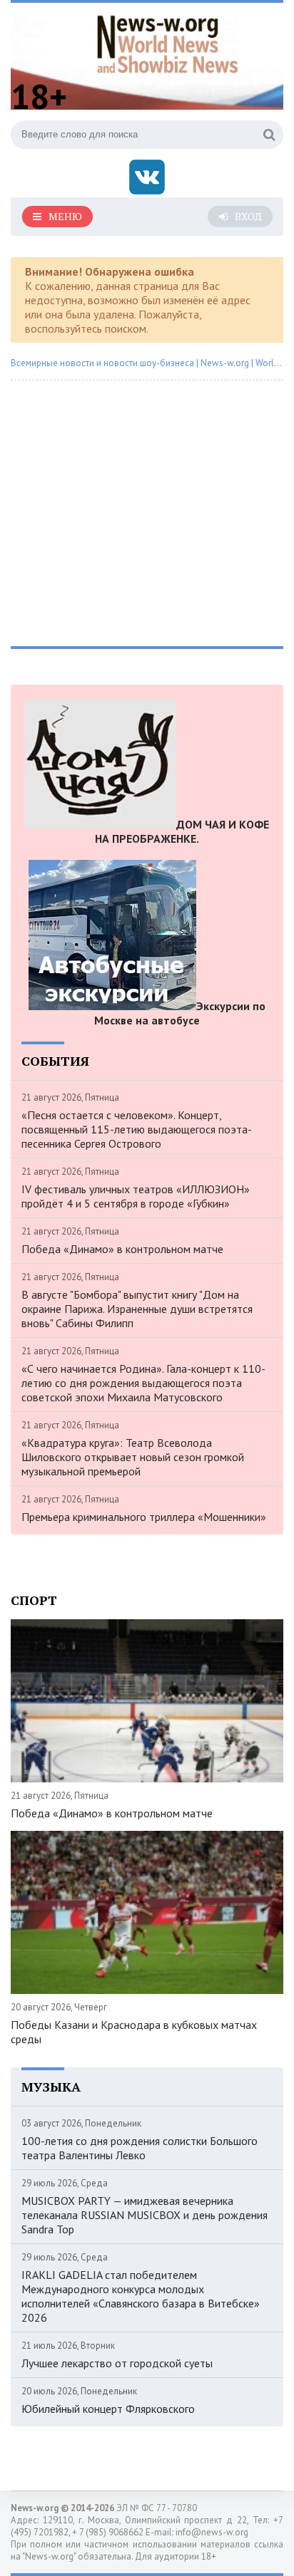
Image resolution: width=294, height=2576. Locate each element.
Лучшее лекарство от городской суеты (117, 2363)
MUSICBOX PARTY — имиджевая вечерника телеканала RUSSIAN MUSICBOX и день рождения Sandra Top (145, 2215)
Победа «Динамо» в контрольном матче (122, 1249)
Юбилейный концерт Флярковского (108, 2409)
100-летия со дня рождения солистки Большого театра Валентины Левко (140, 2148)
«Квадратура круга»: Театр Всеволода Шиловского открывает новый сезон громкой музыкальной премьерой (133, 1457)
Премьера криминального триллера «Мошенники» (144, 1517)
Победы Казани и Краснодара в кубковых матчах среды (134, 2032)
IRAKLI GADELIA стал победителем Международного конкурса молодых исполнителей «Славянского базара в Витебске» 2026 (141, 2296)
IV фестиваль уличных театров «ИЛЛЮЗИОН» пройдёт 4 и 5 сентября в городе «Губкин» (136, 1196)
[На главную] (168, 42)
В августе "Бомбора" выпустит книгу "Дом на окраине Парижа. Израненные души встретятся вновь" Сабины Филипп (137, 1309)
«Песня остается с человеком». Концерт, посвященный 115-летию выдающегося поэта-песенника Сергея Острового (137, 1129)
